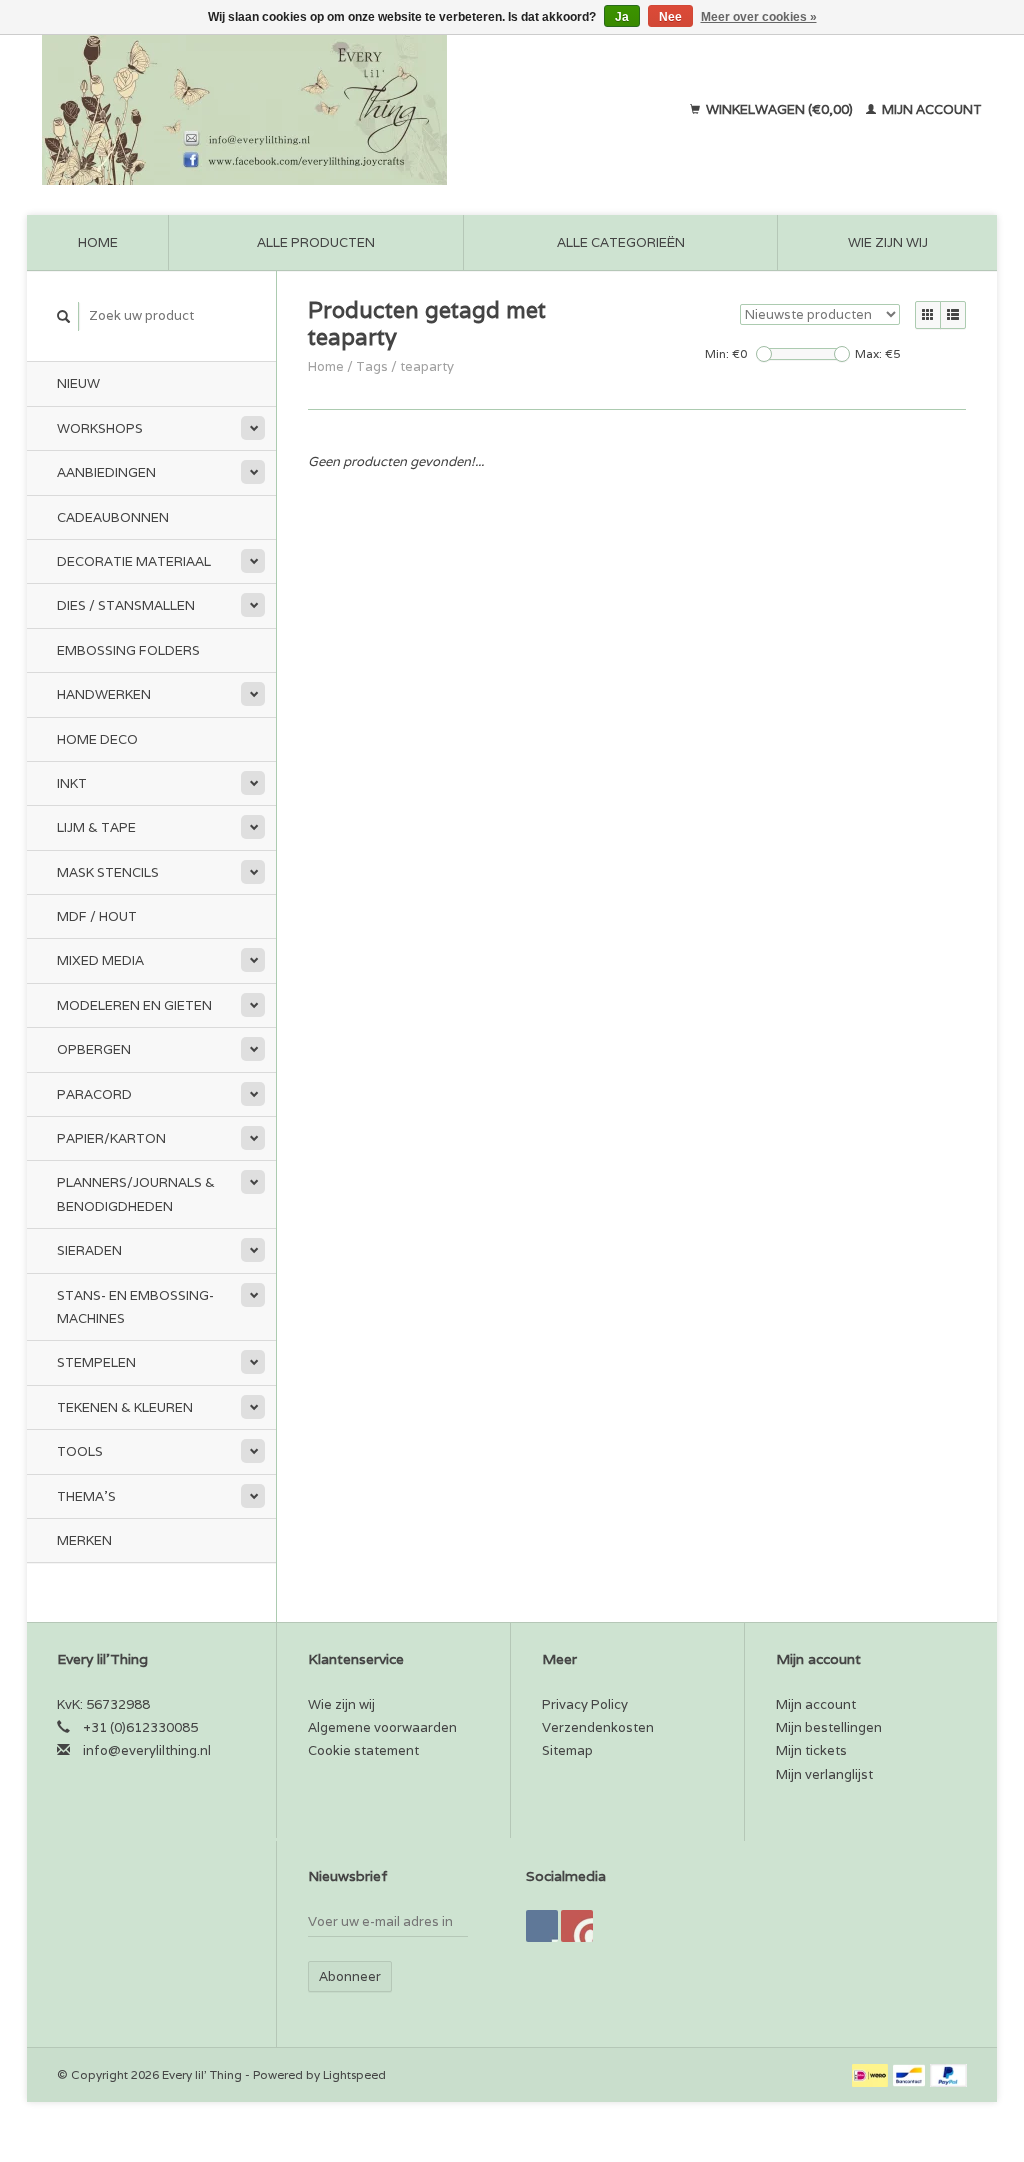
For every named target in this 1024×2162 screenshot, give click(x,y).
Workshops (100, 428)
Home (98, 242)
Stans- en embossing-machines (135, 1307)
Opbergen (94, 1049)
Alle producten (316, 242)
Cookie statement (363, 1750)
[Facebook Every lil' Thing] (542, 1926)
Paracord (94, 1094)
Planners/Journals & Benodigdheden (136, 1194)
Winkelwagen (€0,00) (779, 109)
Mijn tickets (811, 1750)
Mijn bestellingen (829, 1727)
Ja (622, 17)
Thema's (86, 1496)
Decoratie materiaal (134, 561)
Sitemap (567, 1750)
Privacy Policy (585, 1704)
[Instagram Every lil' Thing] (577, 1926)
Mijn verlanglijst (824, 1774)
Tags (372, 366)
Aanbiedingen (106, 472)
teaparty (427, 366)
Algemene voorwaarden (382, 1727)
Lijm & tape (96, 827)
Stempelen (96, 1362)
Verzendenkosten (598, 1727)
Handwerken (104, 694)
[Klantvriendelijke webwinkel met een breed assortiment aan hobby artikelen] (315, 110)
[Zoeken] (64, 316)
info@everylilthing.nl (147, 1750)
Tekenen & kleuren (125, 1407)
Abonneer (350, 1976)
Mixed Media (100, 960)
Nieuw (78, 383)
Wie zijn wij (888, 242)
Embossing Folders (128, 650)
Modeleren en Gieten (134, 1005)
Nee (670, 17)
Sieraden (89, 1250)
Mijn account (930, 109)
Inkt (72, 783)
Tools (80, 1451)
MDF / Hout (97, 916)
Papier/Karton (111, 1138)
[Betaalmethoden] (871, 2074)
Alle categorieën (621, 242)
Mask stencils (108, 872)
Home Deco (97, 739)
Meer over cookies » (759, 17)
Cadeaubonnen (113, 517)
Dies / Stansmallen (126, 605)
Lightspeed (354, 2074)
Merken (84, 1540)
